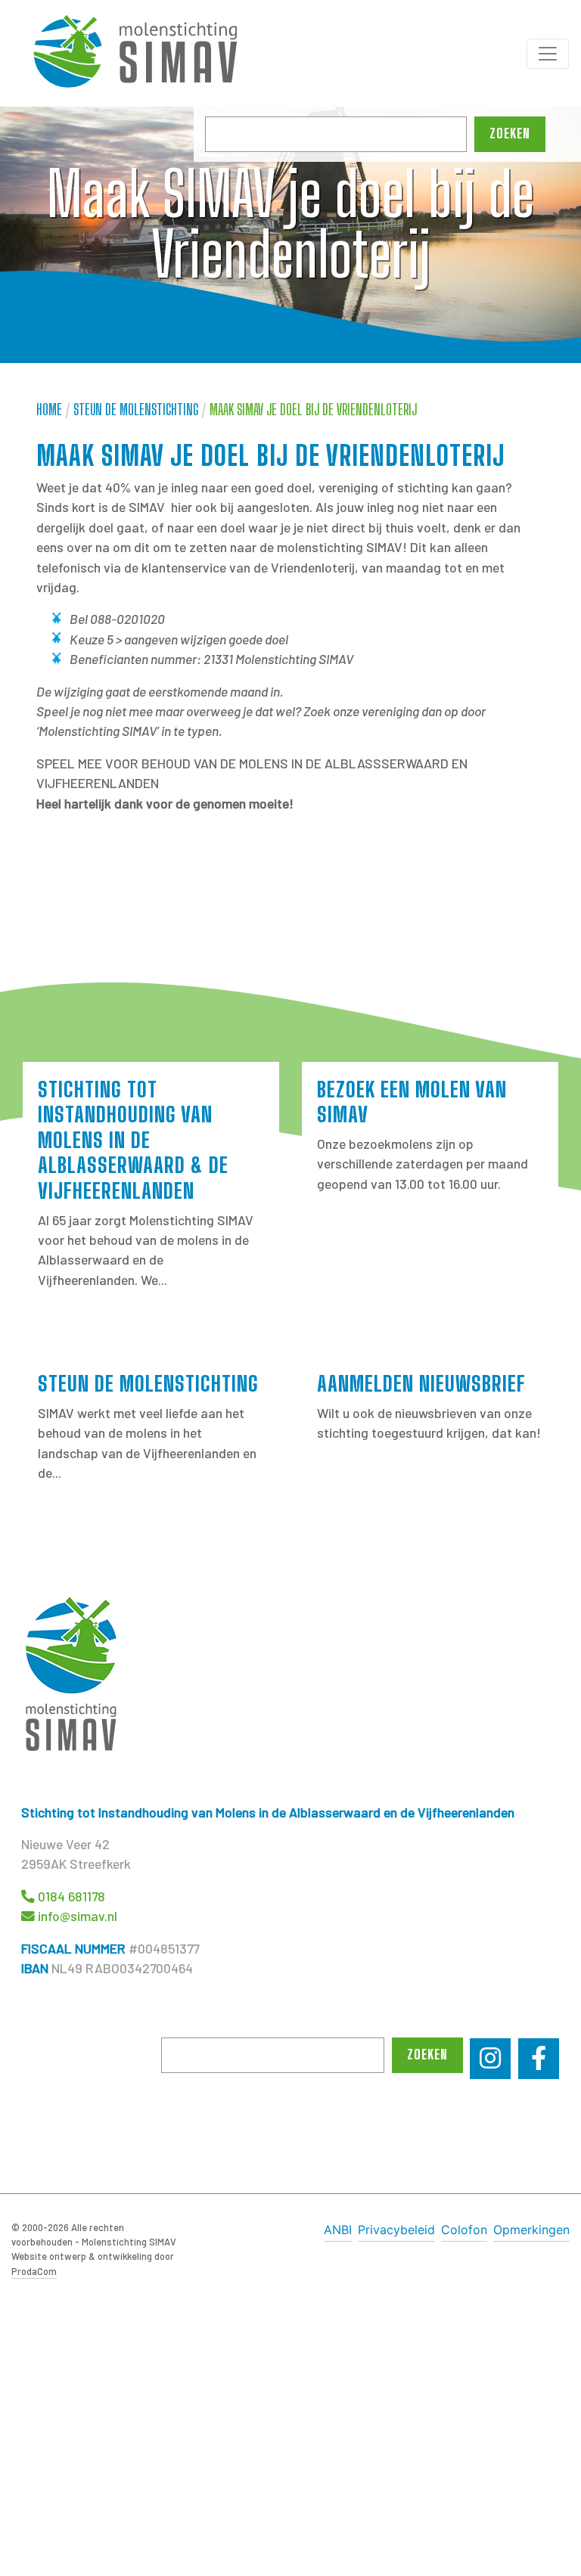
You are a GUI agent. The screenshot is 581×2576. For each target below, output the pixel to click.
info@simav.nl (78, 1916)
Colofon (464, 2230)
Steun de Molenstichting (136, 410)
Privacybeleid (396, 2230)
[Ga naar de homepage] (144, 53)
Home (49, 410)
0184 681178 (71, 1896)
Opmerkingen (531, 2230)
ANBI (338, 2230)
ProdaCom (34, 2271)
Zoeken (510, 133)
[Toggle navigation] (548, 54)
